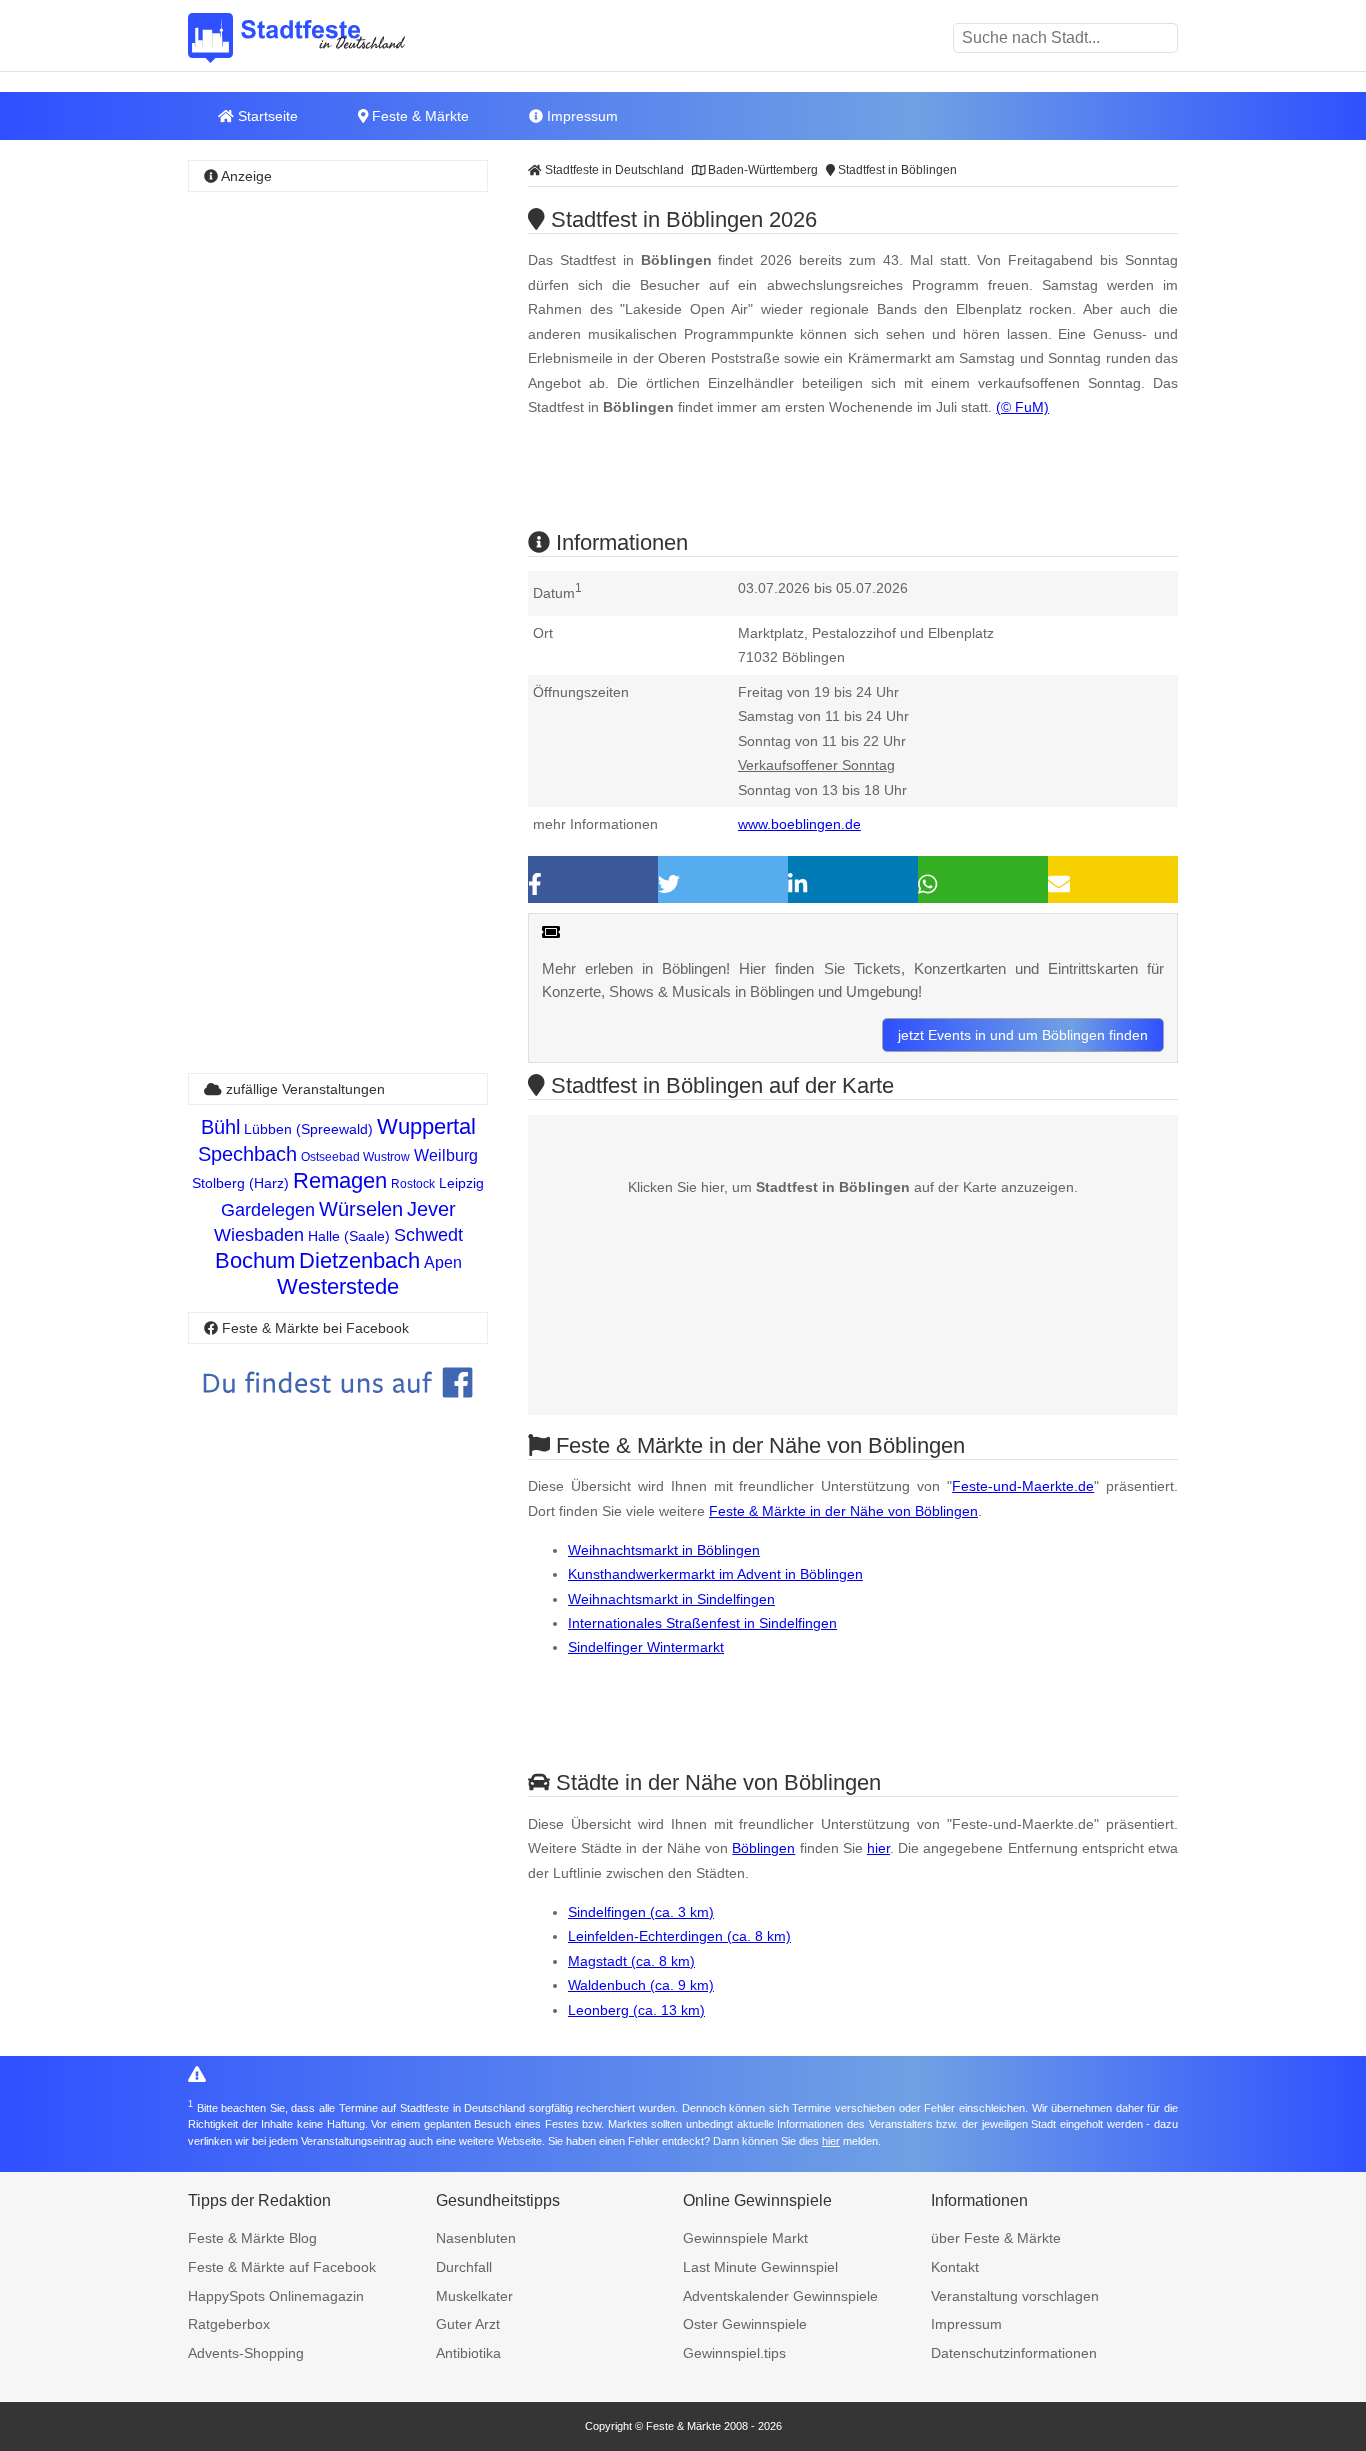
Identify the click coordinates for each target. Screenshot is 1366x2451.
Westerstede (338, 1286)
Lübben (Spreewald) (308, 1129)
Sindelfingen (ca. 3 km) (641, 1912)
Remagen (340, 1180)
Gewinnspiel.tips (734, 2353)
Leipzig (461, 1183)
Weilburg (446, 1155)
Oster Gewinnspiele (745, 2324)
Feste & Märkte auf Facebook (282, 2267)
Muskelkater (474, 2296)
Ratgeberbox (229, 2324)
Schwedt (428, 1235)
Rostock (413, 1184)
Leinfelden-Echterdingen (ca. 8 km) (679, 1936)
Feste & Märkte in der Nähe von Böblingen (843, 1511)
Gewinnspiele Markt (745, 2238)
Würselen (361, 1209)
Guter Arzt (468, 2324)
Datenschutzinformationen (1014, 2353)
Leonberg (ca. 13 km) (636, 2010)
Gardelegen (268, 1210)
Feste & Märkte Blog (252, 2238)
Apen (443, 1262)
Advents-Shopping (246, 2353)
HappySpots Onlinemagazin (276, 2296)
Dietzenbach (359, 1260)
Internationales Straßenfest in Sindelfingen (702, 1623)
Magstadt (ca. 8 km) (631, 1961)
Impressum (580, 116)
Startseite (266, 116)
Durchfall (464, 2267)
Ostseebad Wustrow (355, 1157)
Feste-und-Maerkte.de (1023, 1486)
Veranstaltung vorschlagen (1015, 2296)
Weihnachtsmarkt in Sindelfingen (671, 1599)
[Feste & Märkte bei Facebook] (338, 1412)
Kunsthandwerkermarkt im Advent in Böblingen (715, 1574)
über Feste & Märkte (996, 2238)
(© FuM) (1022, 407)
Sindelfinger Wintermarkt (646, 1647)
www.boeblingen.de (799, 824)
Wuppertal (426, 1126)
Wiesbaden (259, 1235)
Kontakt (955, 2267)
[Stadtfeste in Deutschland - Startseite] (328, 38)
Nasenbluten (476, 2238)
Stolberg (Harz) (240, 1183)
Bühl (220, 1127)
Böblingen (763, 1848)
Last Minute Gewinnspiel (760, 2267)
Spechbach (247, 1154)
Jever (431, 1209)
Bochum (255, 1260)
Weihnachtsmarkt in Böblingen (664, 1550)
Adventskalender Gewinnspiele (780, 2296)
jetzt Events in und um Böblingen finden (1023, 1035)
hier (878, 1848)
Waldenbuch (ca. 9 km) (641, 1985)
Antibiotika (468, 2353)
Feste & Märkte (418, 116)
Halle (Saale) (349, 1236)
